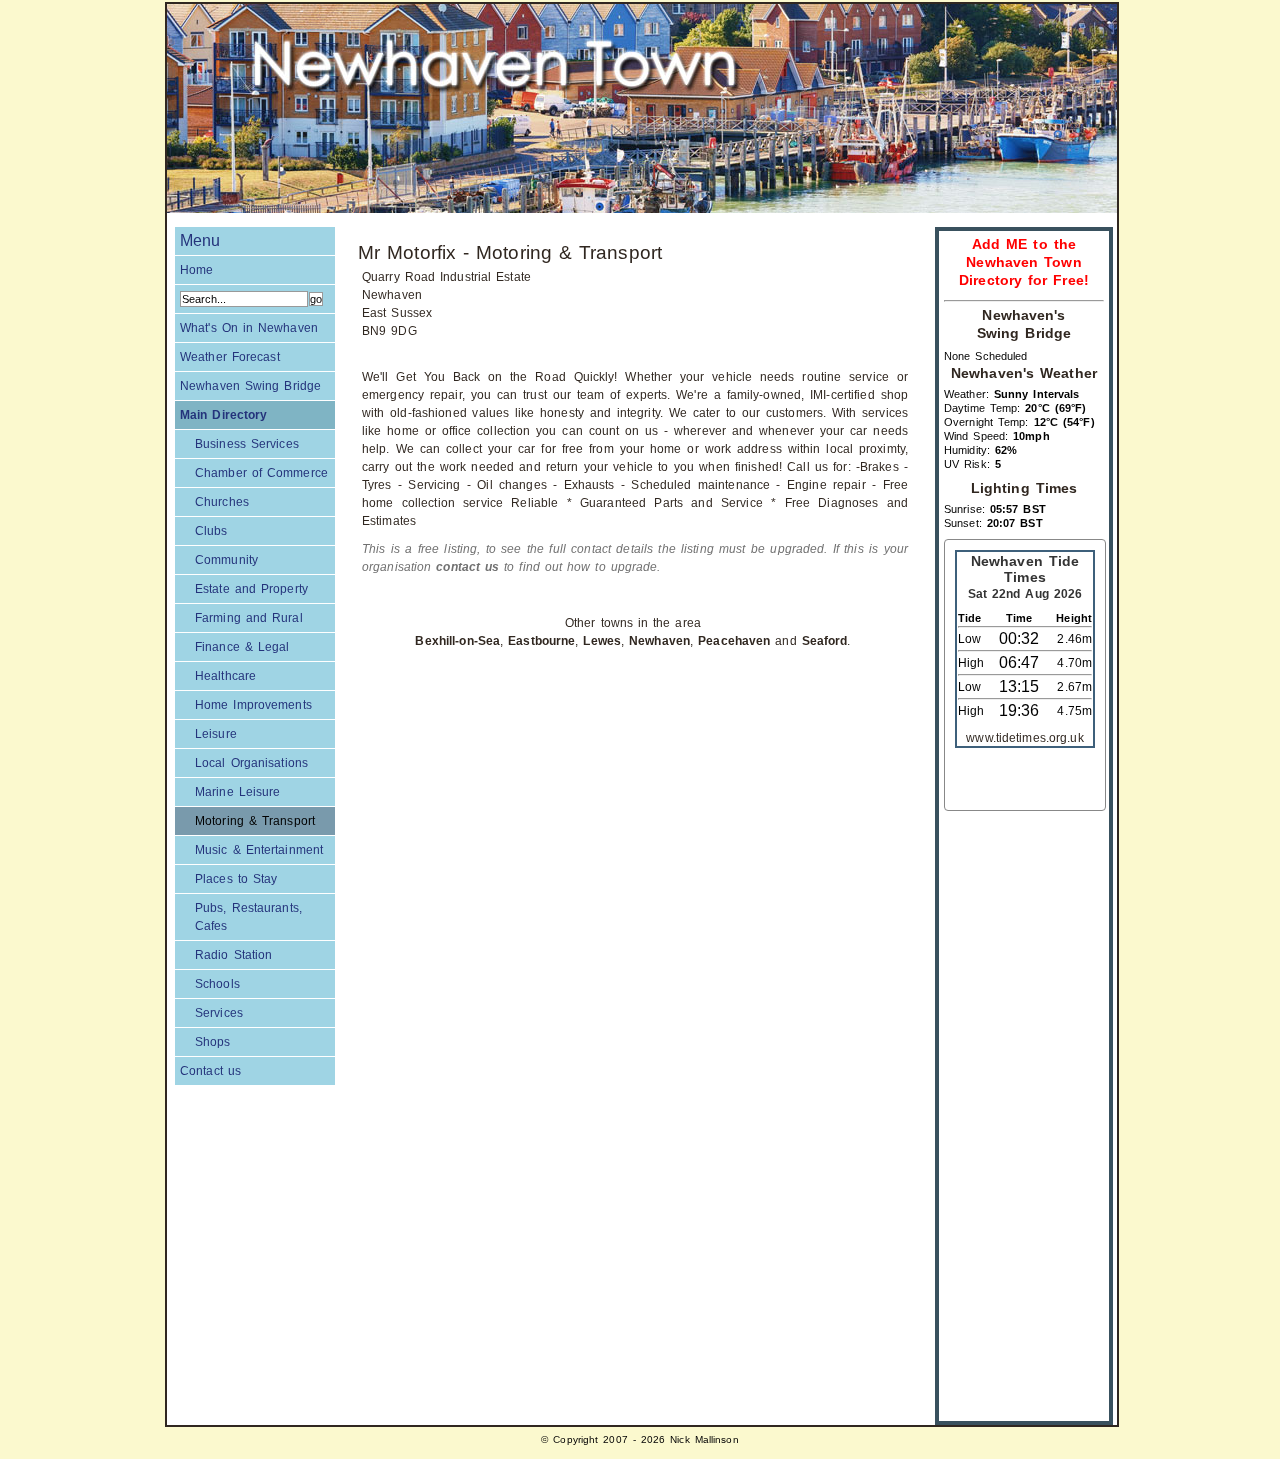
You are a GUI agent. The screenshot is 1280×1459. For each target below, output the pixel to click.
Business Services (247, 444)
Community (226, 560)
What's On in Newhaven (249, 328)
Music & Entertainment (259, 850)
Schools (217, 984)
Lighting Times (1024, 488)
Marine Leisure (237, 792)
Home (196, 270)
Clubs (211, 531)
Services (219, 1013)
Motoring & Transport (255, 821)
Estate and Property (251, 589)
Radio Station (233, 955)
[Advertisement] (1024, 1111)
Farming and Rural (249, 618)
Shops (213, 1042)
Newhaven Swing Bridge (250, 386)
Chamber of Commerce (261, 473)
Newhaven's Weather (1024, 373)
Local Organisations (251, 763)
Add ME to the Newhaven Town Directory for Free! (1024, 262)
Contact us (210, 1071)
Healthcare (225, 676)
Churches (222, 502)
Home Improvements (253, 705)
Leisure (216, 734)
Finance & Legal (242, 647)
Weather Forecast (230, 357)
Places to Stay (236, 879)
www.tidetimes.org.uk (1024, 738)
